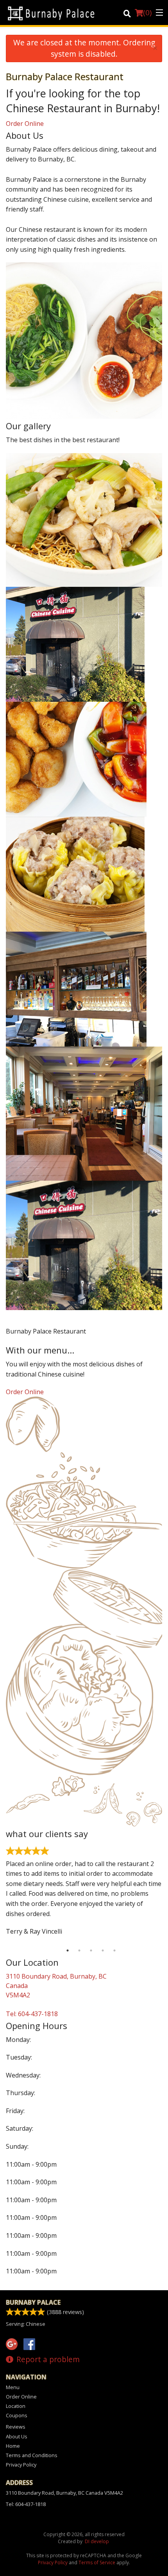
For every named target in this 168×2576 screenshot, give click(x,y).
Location (16, 2406)
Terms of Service (97, 2563)
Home (13, 2446)
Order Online (25, 124)
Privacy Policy (21, 2465)
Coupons (17, 2415)
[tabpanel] (84, 1894)
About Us (17, 2436)
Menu (13, 2387)
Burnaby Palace (33, 2302)
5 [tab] (114, 1950)
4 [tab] (103, 1950)
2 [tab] (79, 1950)
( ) (147, 13)
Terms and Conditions (32, 2455)
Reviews (16, 2427)
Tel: (32, 2014)
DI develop (97, 2541)
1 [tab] (68, 1950)
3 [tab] (91, 1950)
